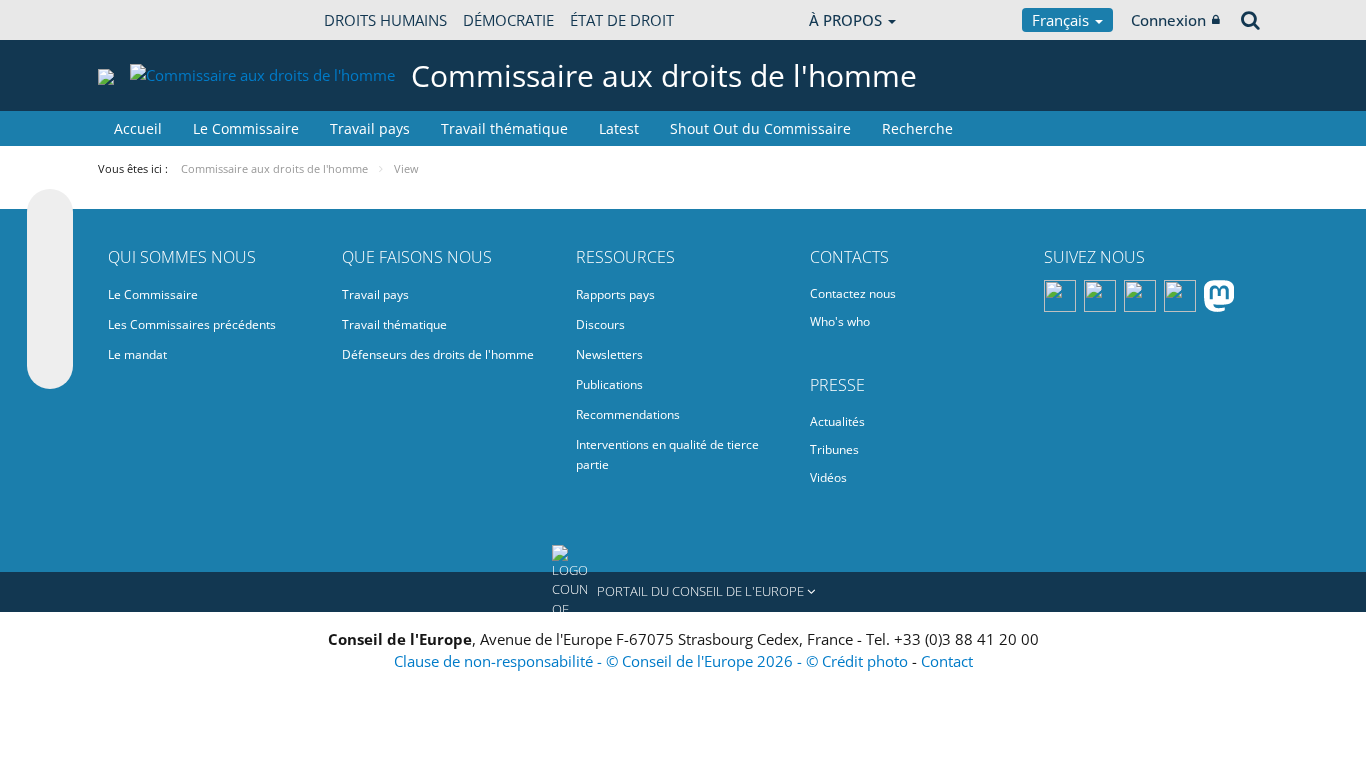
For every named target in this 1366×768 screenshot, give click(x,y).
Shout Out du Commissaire (760, 128)
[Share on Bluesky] (50, 214)
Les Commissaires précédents (192, 324)
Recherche (917, 128)
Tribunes (834, 449)
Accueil (138, 128)
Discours (600, 324)
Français (1062, 20)
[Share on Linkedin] (50, 328)
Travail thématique (504, 128)
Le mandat (137, 354)
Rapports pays (615, 294)
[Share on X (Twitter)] (50, 252)
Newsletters (609, 354)
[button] (683, 592)
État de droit (622, 20)
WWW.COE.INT (148, 20)
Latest (619, 128)
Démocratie (508, 20)
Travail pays (370, 128)
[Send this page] (50, 366)
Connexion (1168, 20)
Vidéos (828, 477)
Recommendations (628, 414)
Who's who (840, 321)
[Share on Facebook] (50, 290)
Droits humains (385, 20)
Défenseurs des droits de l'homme (438, 354)
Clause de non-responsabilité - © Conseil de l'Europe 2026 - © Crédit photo (653, 661)
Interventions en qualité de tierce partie (667, 454)
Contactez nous (853, 293)
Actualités (837, 421)
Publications (609, 384)
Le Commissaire (246, 128)
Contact (947, 661)
